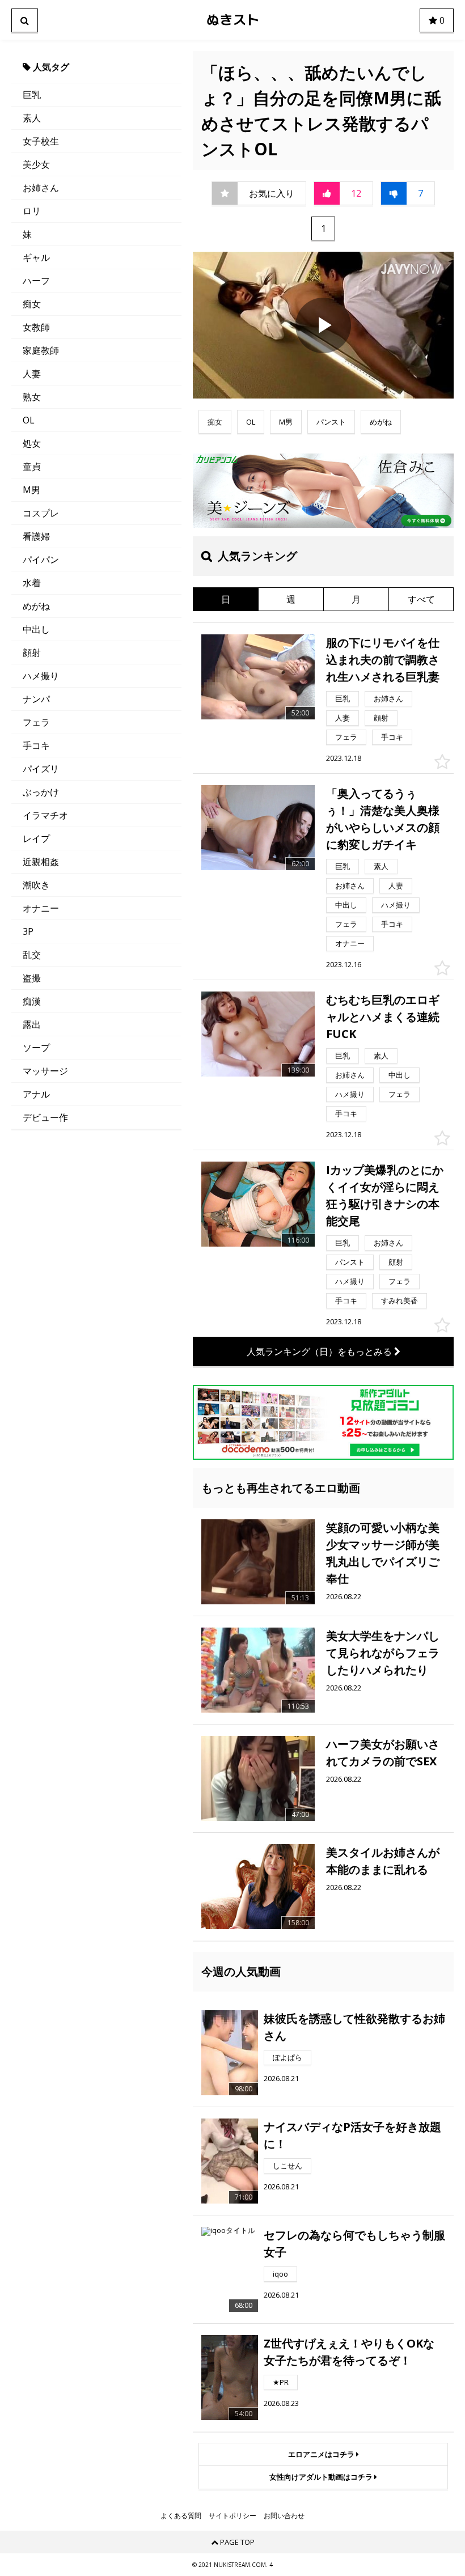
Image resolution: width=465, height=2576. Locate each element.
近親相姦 (41, 862)
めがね (36, 606)
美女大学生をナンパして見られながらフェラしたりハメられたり (383, 1653)
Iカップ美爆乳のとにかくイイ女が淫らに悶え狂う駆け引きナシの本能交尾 (385, 1195)
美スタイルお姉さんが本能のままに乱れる (383, 1861)
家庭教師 (41, 350)
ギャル (36, 257)
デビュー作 (45, 1117)
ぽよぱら (288, 2057)
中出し (36, 629)
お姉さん (41, 188)
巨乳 (32, 95)
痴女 (32, 304)
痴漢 (32, 1001)
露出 (32, 1024)
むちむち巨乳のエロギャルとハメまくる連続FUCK (383, 1017)
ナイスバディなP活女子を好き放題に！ (352, 2135)
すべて (421, 599)
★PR (281, 2382)
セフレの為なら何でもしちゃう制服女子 (354, 2244)
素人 (32, 118)
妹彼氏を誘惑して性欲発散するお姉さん (354, 2027)
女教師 (36, 327)
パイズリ (41, 769)
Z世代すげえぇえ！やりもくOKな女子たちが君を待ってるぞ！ (349, 2352)
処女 (32, 443)
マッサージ (45, 1071)
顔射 (32, 653)
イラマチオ (45, 815)
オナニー (41, 908)
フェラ (36, 722)
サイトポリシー (232, 2516)
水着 (32, 583)
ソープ (36, 1048)
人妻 (32, 374)
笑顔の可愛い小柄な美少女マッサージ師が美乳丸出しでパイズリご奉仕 (383, 1553)
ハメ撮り (41, 676)
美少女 (36, 164)
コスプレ (41, 513)
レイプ (36, 838)
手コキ (36, 745)
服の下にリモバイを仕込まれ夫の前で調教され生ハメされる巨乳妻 (383, 660)
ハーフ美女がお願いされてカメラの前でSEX (383, 1753)
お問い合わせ (284, 2516)
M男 (31, 490)
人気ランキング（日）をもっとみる (320, 1351)
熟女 (32, 397)
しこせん (288, 2166)
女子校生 (41, 141)
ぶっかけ (41, 792)
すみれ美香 (400, 1300)
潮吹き (36, 885)
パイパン (41, 560)
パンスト (331, 422)
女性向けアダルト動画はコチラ (322, 2477)
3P (28, 931)
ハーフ (36, 281)
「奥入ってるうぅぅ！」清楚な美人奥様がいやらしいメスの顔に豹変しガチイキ (383, 819)
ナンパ (36, 699)
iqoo (280, 2274)
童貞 (32, 467)
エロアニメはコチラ (322, 2454)
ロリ (32, 211)
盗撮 (32, 978)
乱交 (32, 955)
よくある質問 (181, 2516)
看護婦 (36, 536)
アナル (36, 1094)
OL (29, 420)
